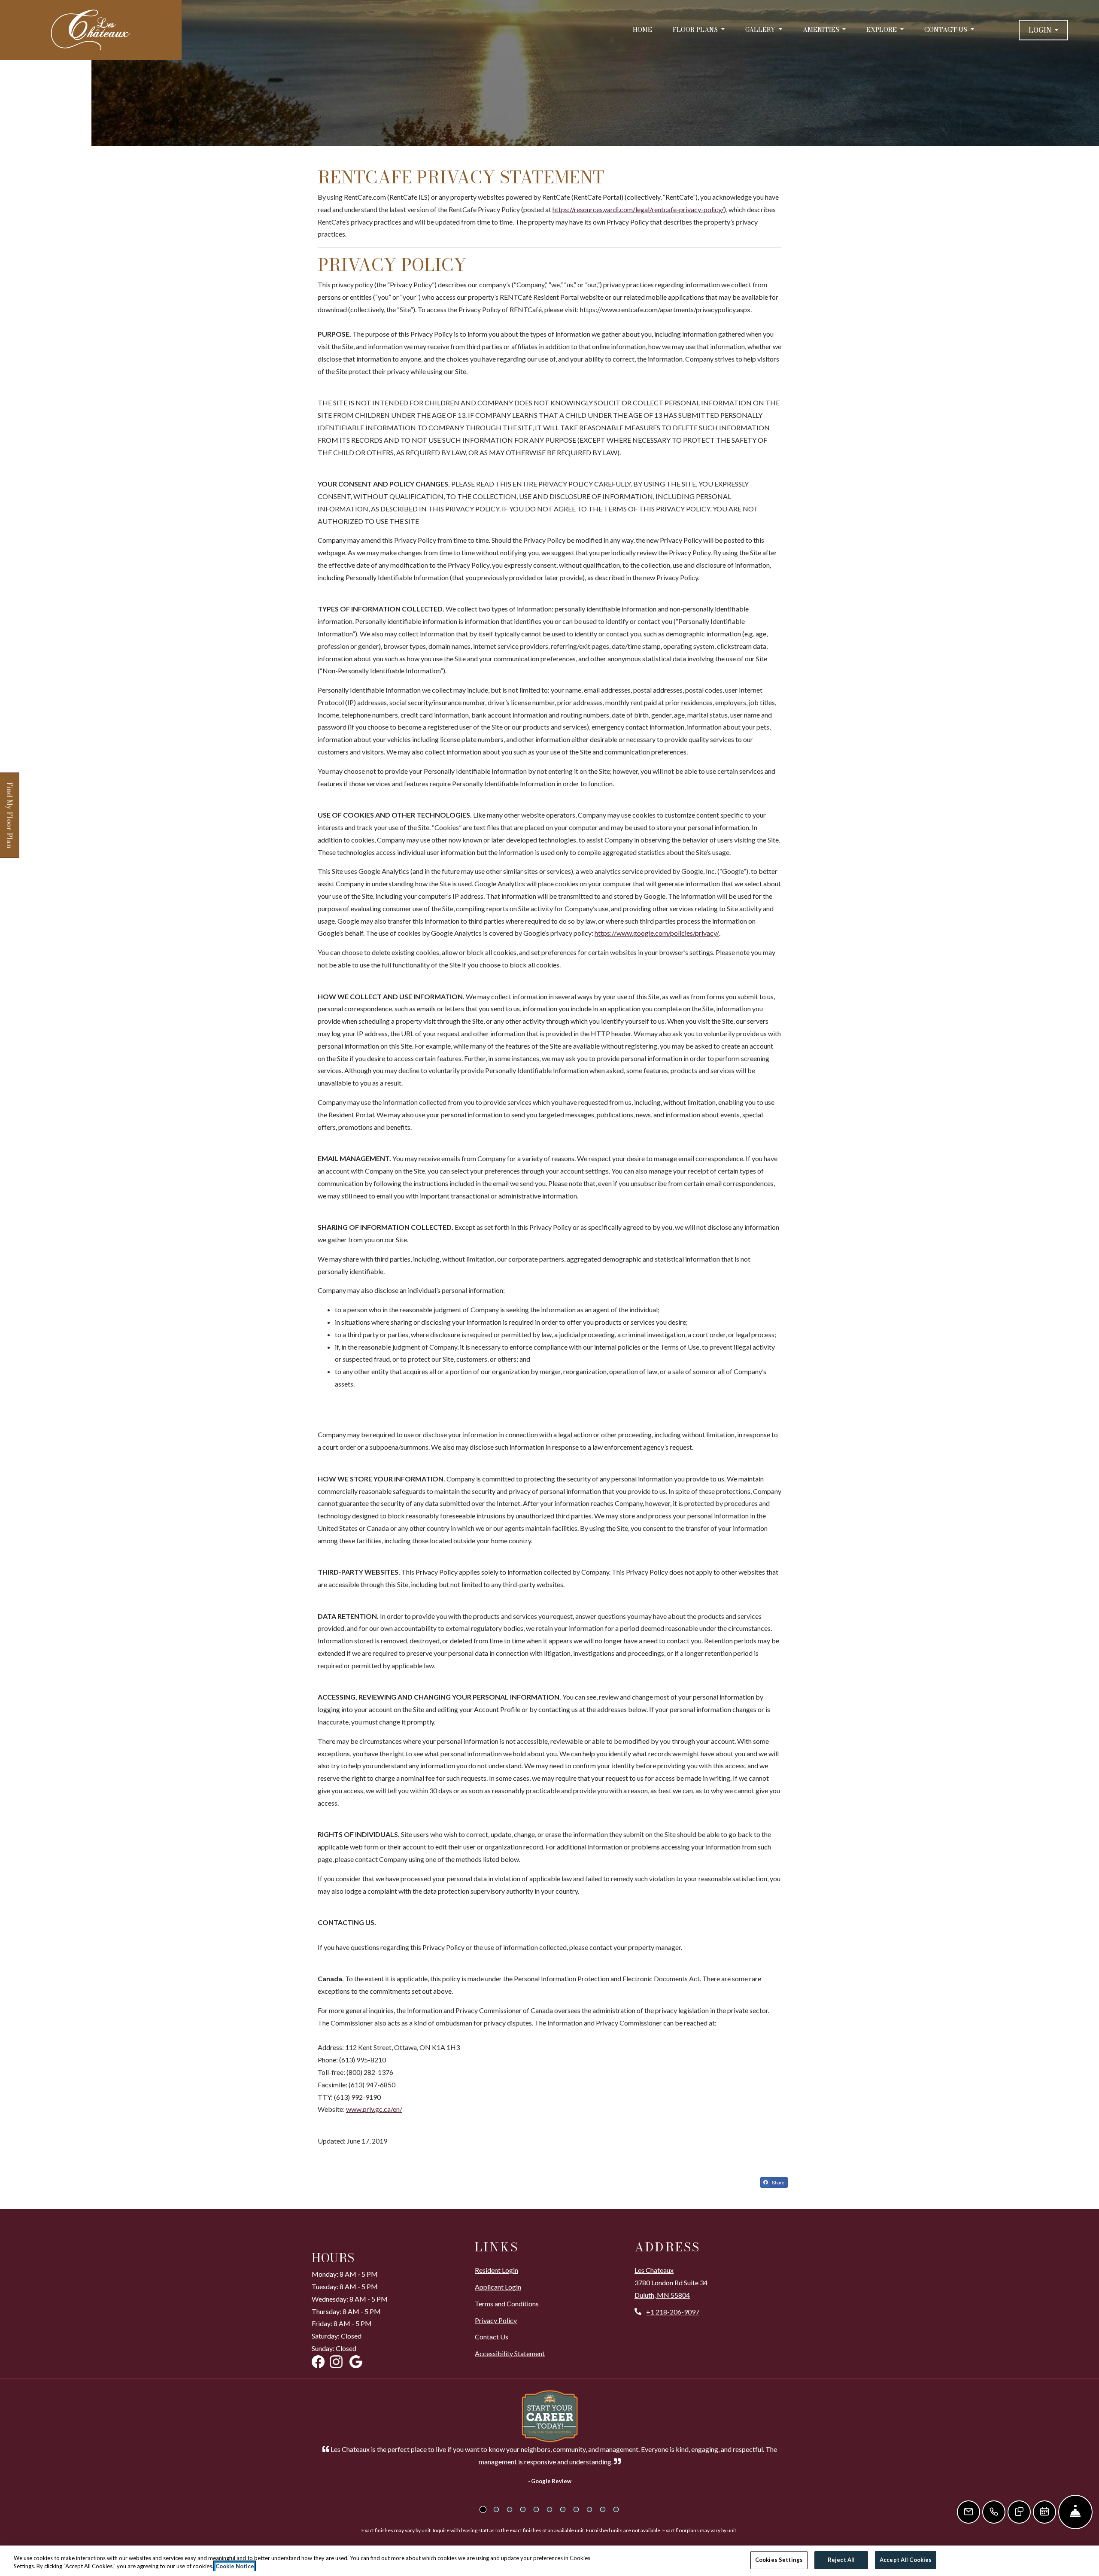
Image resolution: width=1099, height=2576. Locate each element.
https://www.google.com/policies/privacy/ (657, 933)
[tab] (483, 2509)
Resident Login (496, 2270)
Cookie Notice (235, 2567)
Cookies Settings (779, 2560)
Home (642, 30)
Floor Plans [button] (696, 30)
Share (777, 2182)
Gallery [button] (761, 30)
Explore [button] (882, 30)
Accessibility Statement (510, 2353)
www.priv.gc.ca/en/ (374, 2109)
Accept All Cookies (906, 2560)
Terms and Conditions (507, 2303)
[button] (1043, 30)
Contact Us (492, 2337)
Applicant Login (498, 2287)
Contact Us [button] (947, 30)
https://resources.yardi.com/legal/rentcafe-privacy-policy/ (638, 209)
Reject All (841, 2560)
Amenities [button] (822, 30)
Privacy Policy (496, 2320)
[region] (549, 2561)
